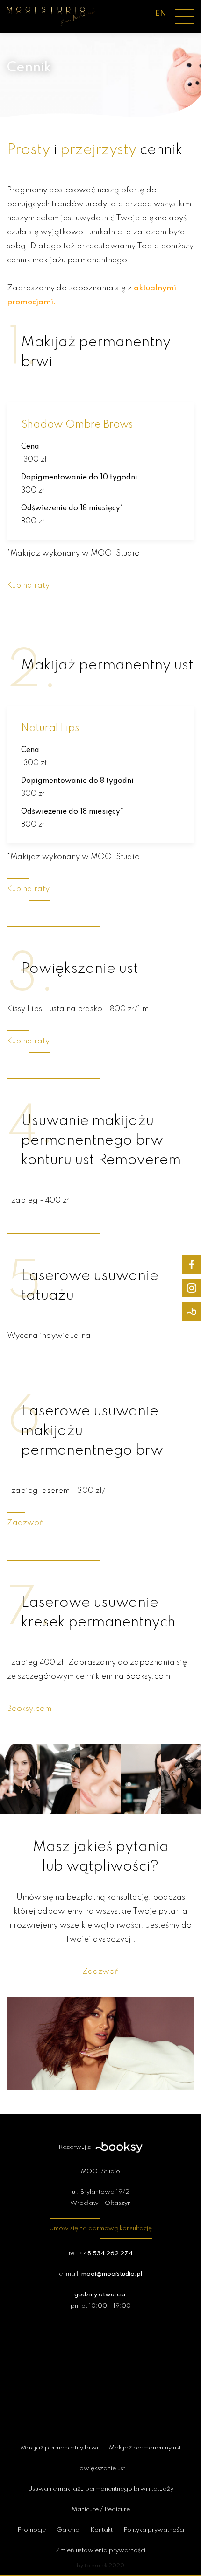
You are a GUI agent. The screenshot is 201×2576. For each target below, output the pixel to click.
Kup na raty (28, 586)
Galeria (68, 2530)
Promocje (32, 2530)
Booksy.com (29, 1709)
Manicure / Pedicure (101, 2509)
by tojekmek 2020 (100, 2566)
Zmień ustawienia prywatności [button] (100, 2551)
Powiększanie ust (100, 2468)
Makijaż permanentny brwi (59, 2448)
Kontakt (101, 2530)
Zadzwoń (25, 1523)
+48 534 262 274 (106, 2254)
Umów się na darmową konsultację (101, 2228)
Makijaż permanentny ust (145, 2448)
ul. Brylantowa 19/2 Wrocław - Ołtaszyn (100, 2198)
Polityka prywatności (154, 2530)
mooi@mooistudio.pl (112, 2274)
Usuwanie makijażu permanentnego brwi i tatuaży (101, 2489)
